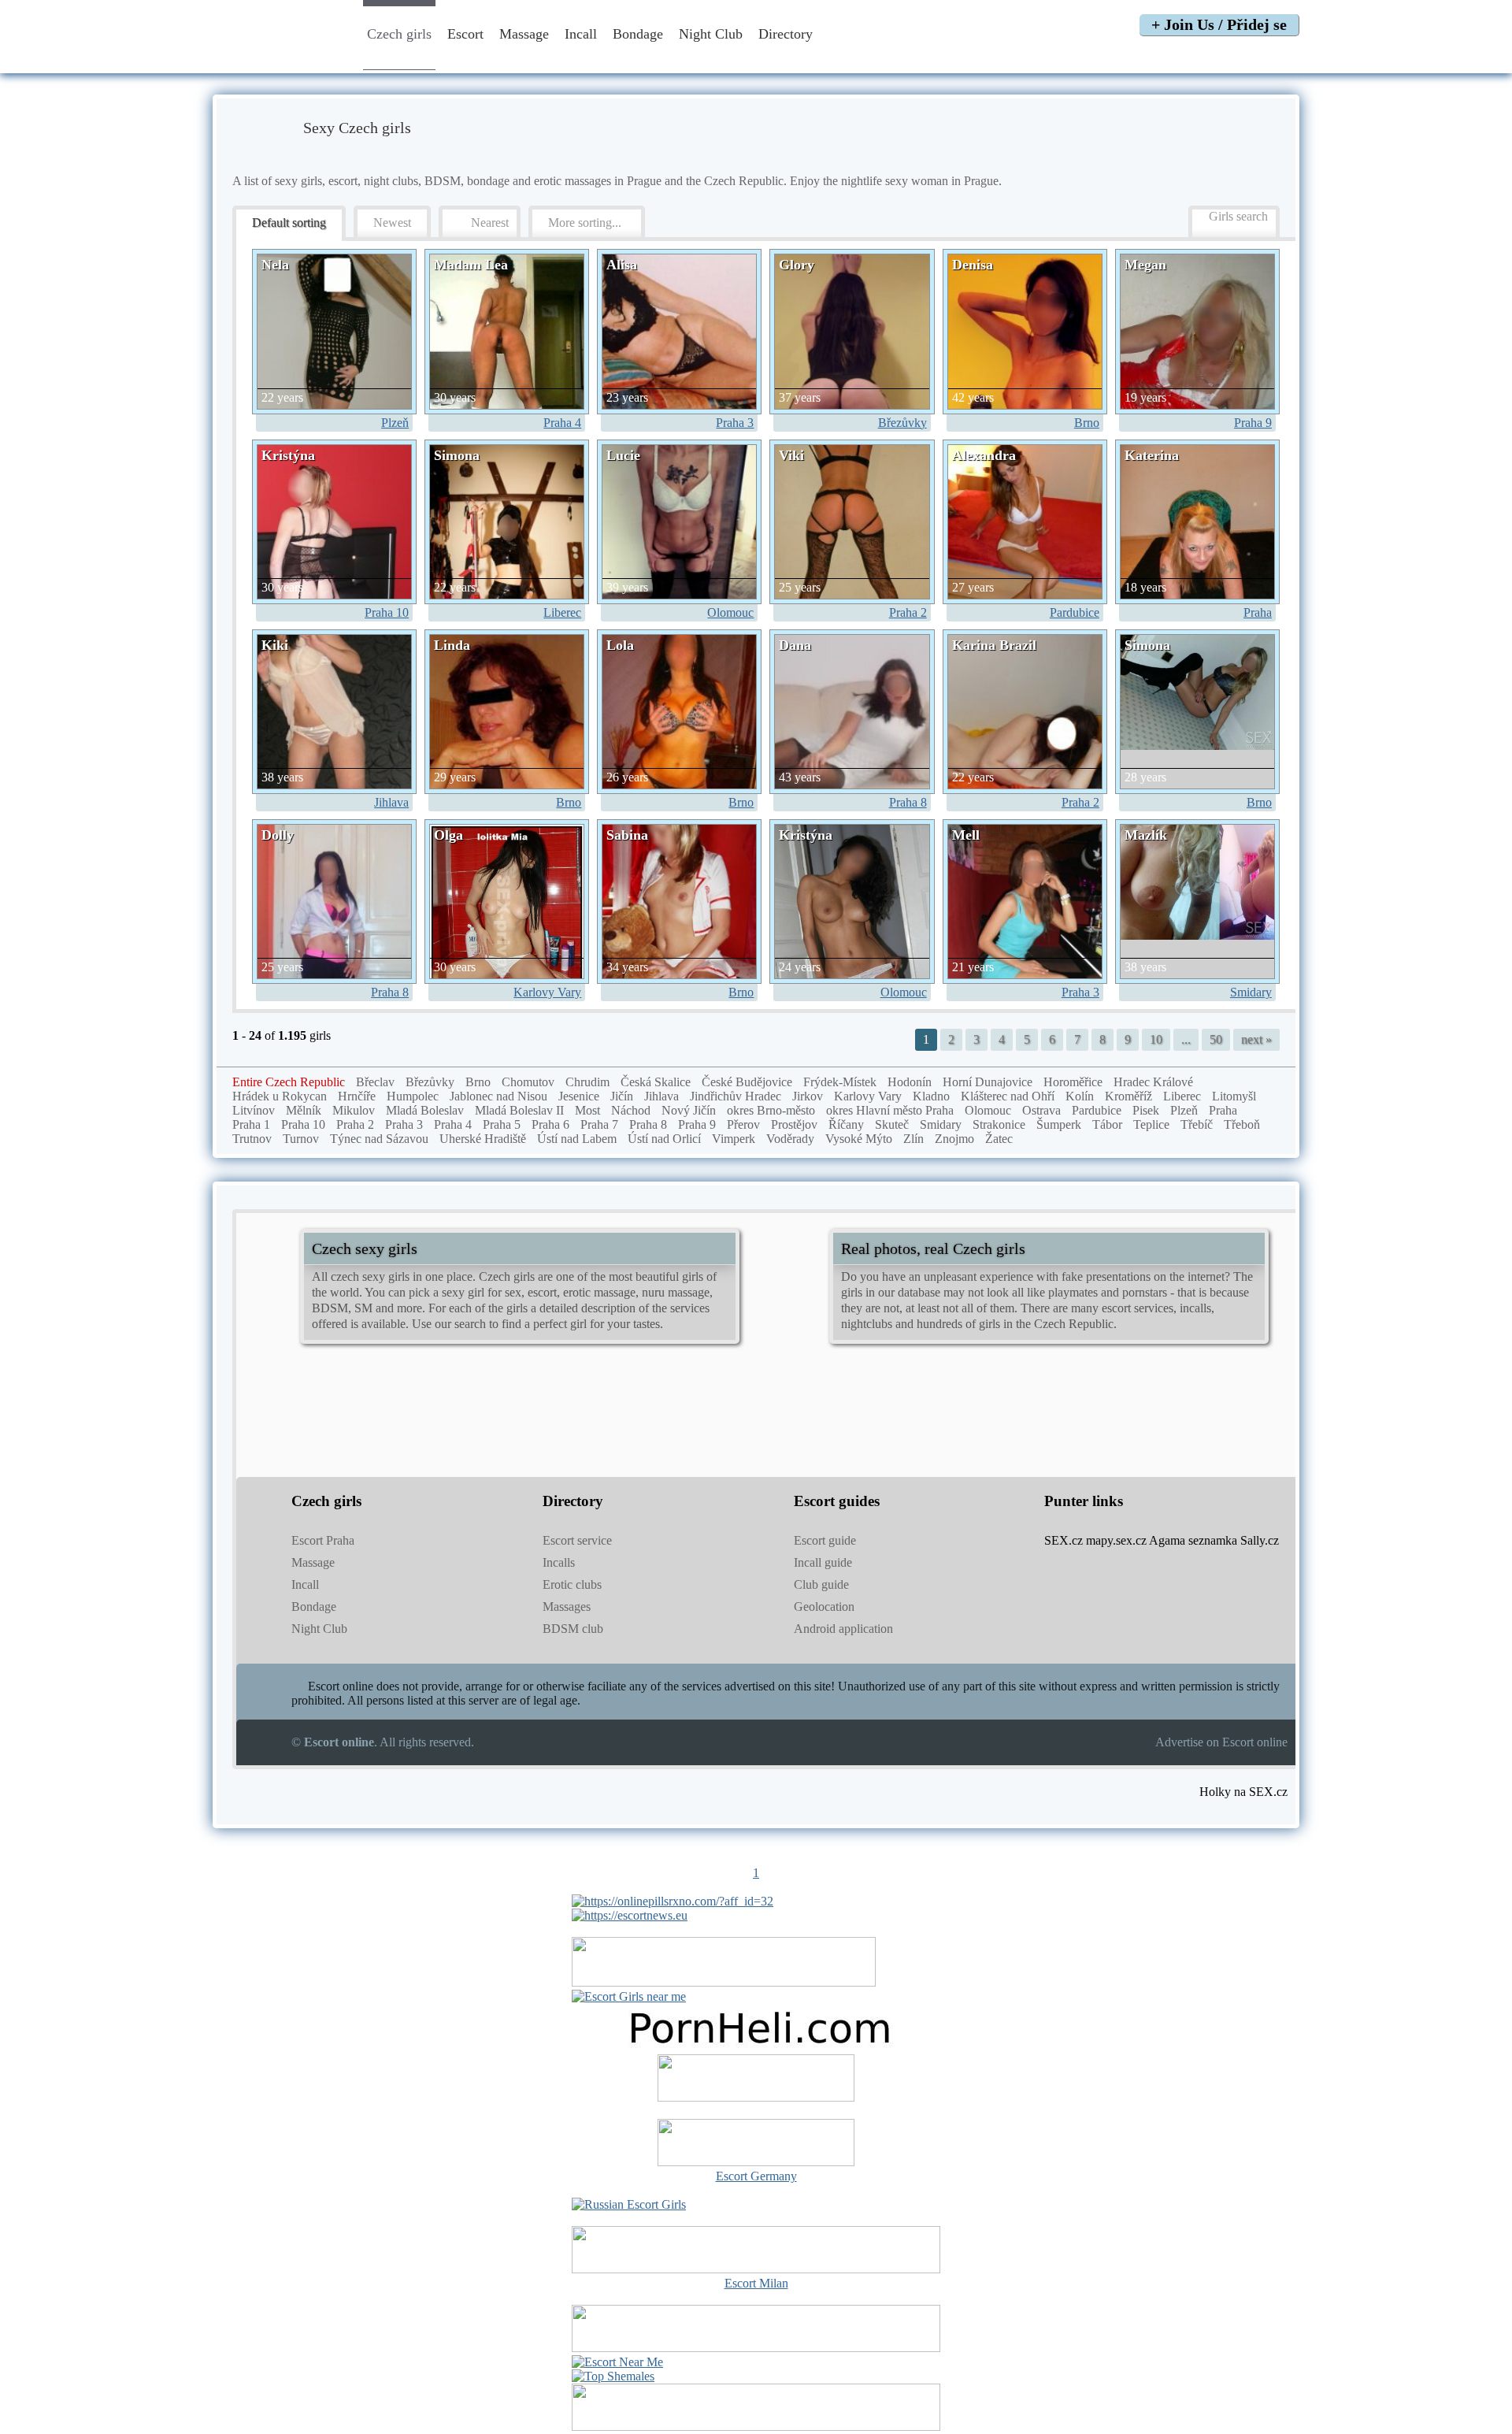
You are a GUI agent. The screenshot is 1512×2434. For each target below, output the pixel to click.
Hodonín (910, 1082)
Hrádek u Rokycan (280, 1096)
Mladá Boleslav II (519, 1110)
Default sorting (289, 223)
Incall (581, 34)
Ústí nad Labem (577, 1139)
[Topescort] (756, 2348)
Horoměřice (1073, 1082)
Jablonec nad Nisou (498, 1096)
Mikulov (354, 1110)
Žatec (999, 1139)
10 (1156, 1039)
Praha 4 (562, 423)
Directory (787, 34)
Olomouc (730, 612)
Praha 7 (599, 1124)
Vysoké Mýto (859, 1139)
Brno (1087, 423)
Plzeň (395, 423)
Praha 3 (735, 423)
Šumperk (1059, 1124)
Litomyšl (1234, 1096)
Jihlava (391, 802)
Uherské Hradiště (483, 1139)
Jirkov (808, 1096)
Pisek (1146, 1110)
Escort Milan (756, 2283)
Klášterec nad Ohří (1008, 1096)
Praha (1258, 612)
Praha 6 (550, 1124)
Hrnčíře (357, 1096)
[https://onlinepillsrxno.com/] (673, 1901)
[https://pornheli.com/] (724, 1982)
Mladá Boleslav (425, 1110)
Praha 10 (387, 612)
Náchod (631, 1110)
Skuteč (892, 1124)
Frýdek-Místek (840, 1082)
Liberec (562, 612)
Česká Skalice (656, 1082)
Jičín (622, 1096)
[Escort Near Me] (617, 2362)
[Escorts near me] (629, 1996)
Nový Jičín (689, 1110)
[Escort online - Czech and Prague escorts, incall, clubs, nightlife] (278, 57)
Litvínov (254, 1110)
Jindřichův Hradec (736, 1096)
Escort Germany (756, 2176)
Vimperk (734, 1139)
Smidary (1251, 992)
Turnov (301, 1139)
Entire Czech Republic (289, 1082)
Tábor (1107, 1124)
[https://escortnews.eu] (630, 1915)
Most (587, 1110)
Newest (392, 223)
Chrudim (587, 1082)
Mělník (304, 1110)
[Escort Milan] (756, 2269)
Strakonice (999, 1124)
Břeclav (375, 1082)
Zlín (913, 1139)
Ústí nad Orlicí (664, 1139)
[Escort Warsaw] (756, 2427)
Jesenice (579, 1096)
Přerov (743, 1124)
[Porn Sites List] (756, 2047)
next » (1256, 1039)
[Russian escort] (629, 2204)
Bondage (638, 34)
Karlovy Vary (547, 992)
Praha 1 (251, 1124)
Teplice (1151, 1124)
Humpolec (413, 1096)
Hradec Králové (1153, 1082)
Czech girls (399, 34)
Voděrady (790, 1139)
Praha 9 (1253, 423)
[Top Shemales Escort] (613, 2376)
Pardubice (1075, 612)
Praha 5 (502, 1124)
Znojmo (954, 1139)
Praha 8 (908, 802)
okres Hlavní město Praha (890, 1110)
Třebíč (1197, 1124)
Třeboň (1242, 1124)
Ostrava (1041, 1110)
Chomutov (528, 1082)
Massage (524, 34)
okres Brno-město (771, 1110)
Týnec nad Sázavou (379, 1139)
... (1186, 1039)
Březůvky (902, 423)
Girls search (1238, 216)
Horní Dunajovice (988, 1082)
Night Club (711, 34)
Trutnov (252, 1139)
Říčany (846, 1124)
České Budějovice (747, 1082)
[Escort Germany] (756, 2144)
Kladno (931, 1096)
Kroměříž (1128, 1096)
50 (1216, 1039)
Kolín (1080, 1096)
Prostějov (794, 1124)
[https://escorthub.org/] (756, 2080)
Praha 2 (908, 612)
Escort (465, 34)
